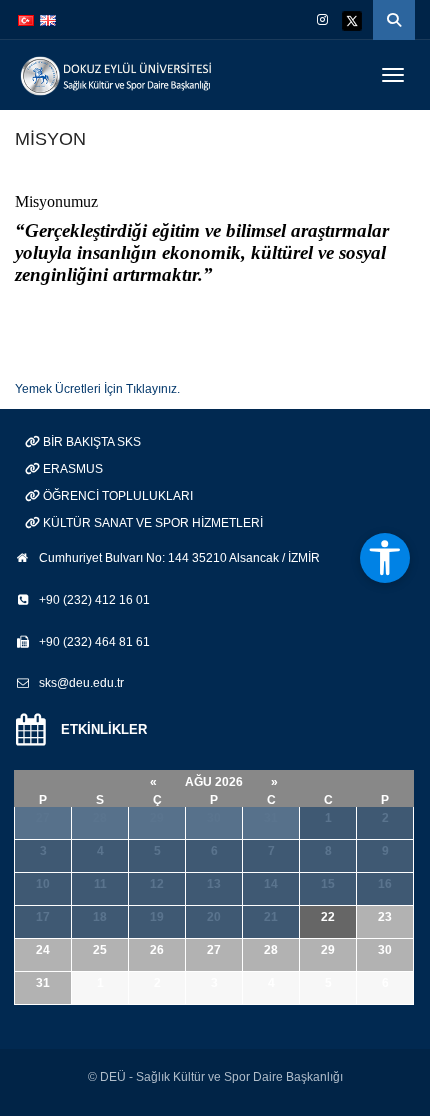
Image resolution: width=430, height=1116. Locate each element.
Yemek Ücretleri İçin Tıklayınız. (97, 389)
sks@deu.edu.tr (81, 683)
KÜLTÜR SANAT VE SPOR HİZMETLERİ (151, 523)
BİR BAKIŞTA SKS (90, 442)
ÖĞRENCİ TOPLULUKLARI (116, 496)
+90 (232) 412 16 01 (94, 600)
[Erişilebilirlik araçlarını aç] (385, 558)
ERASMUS (71, 469)
